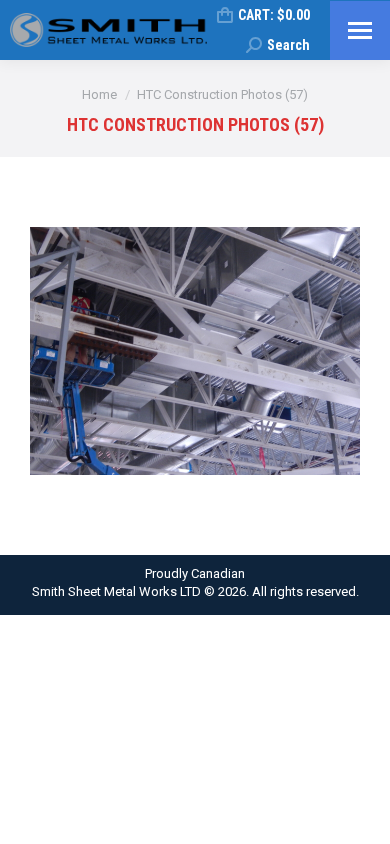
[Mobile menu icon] (360, 30)
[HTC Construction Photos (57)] (195, 351)
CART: (274, 15)
